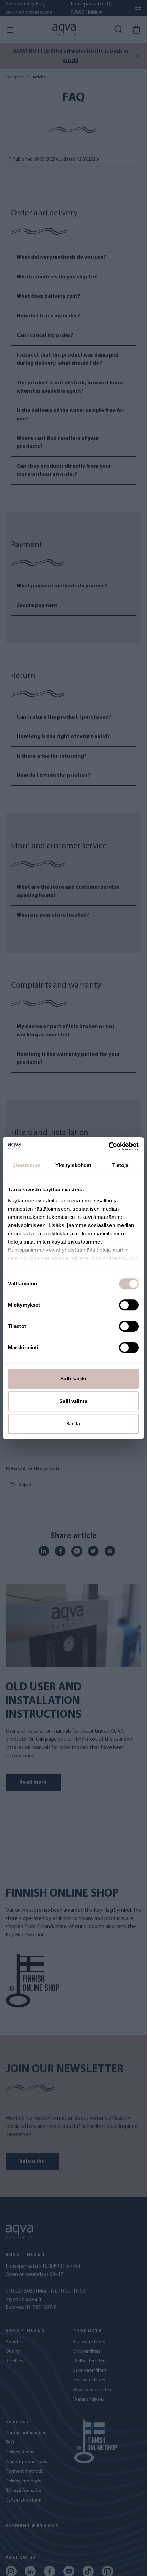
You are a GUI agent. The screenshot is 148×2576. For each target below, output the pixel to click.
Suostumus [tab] (26, 1165)
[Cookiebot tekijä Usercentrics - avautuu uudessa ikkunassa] (109, 1146)
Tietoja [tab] (120, 1165)
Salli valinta (73, 1401)
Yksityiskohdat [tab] (73, 1165)
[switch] (129, 1305)
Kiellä (73, 1424)
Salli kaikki (73, 1379)
